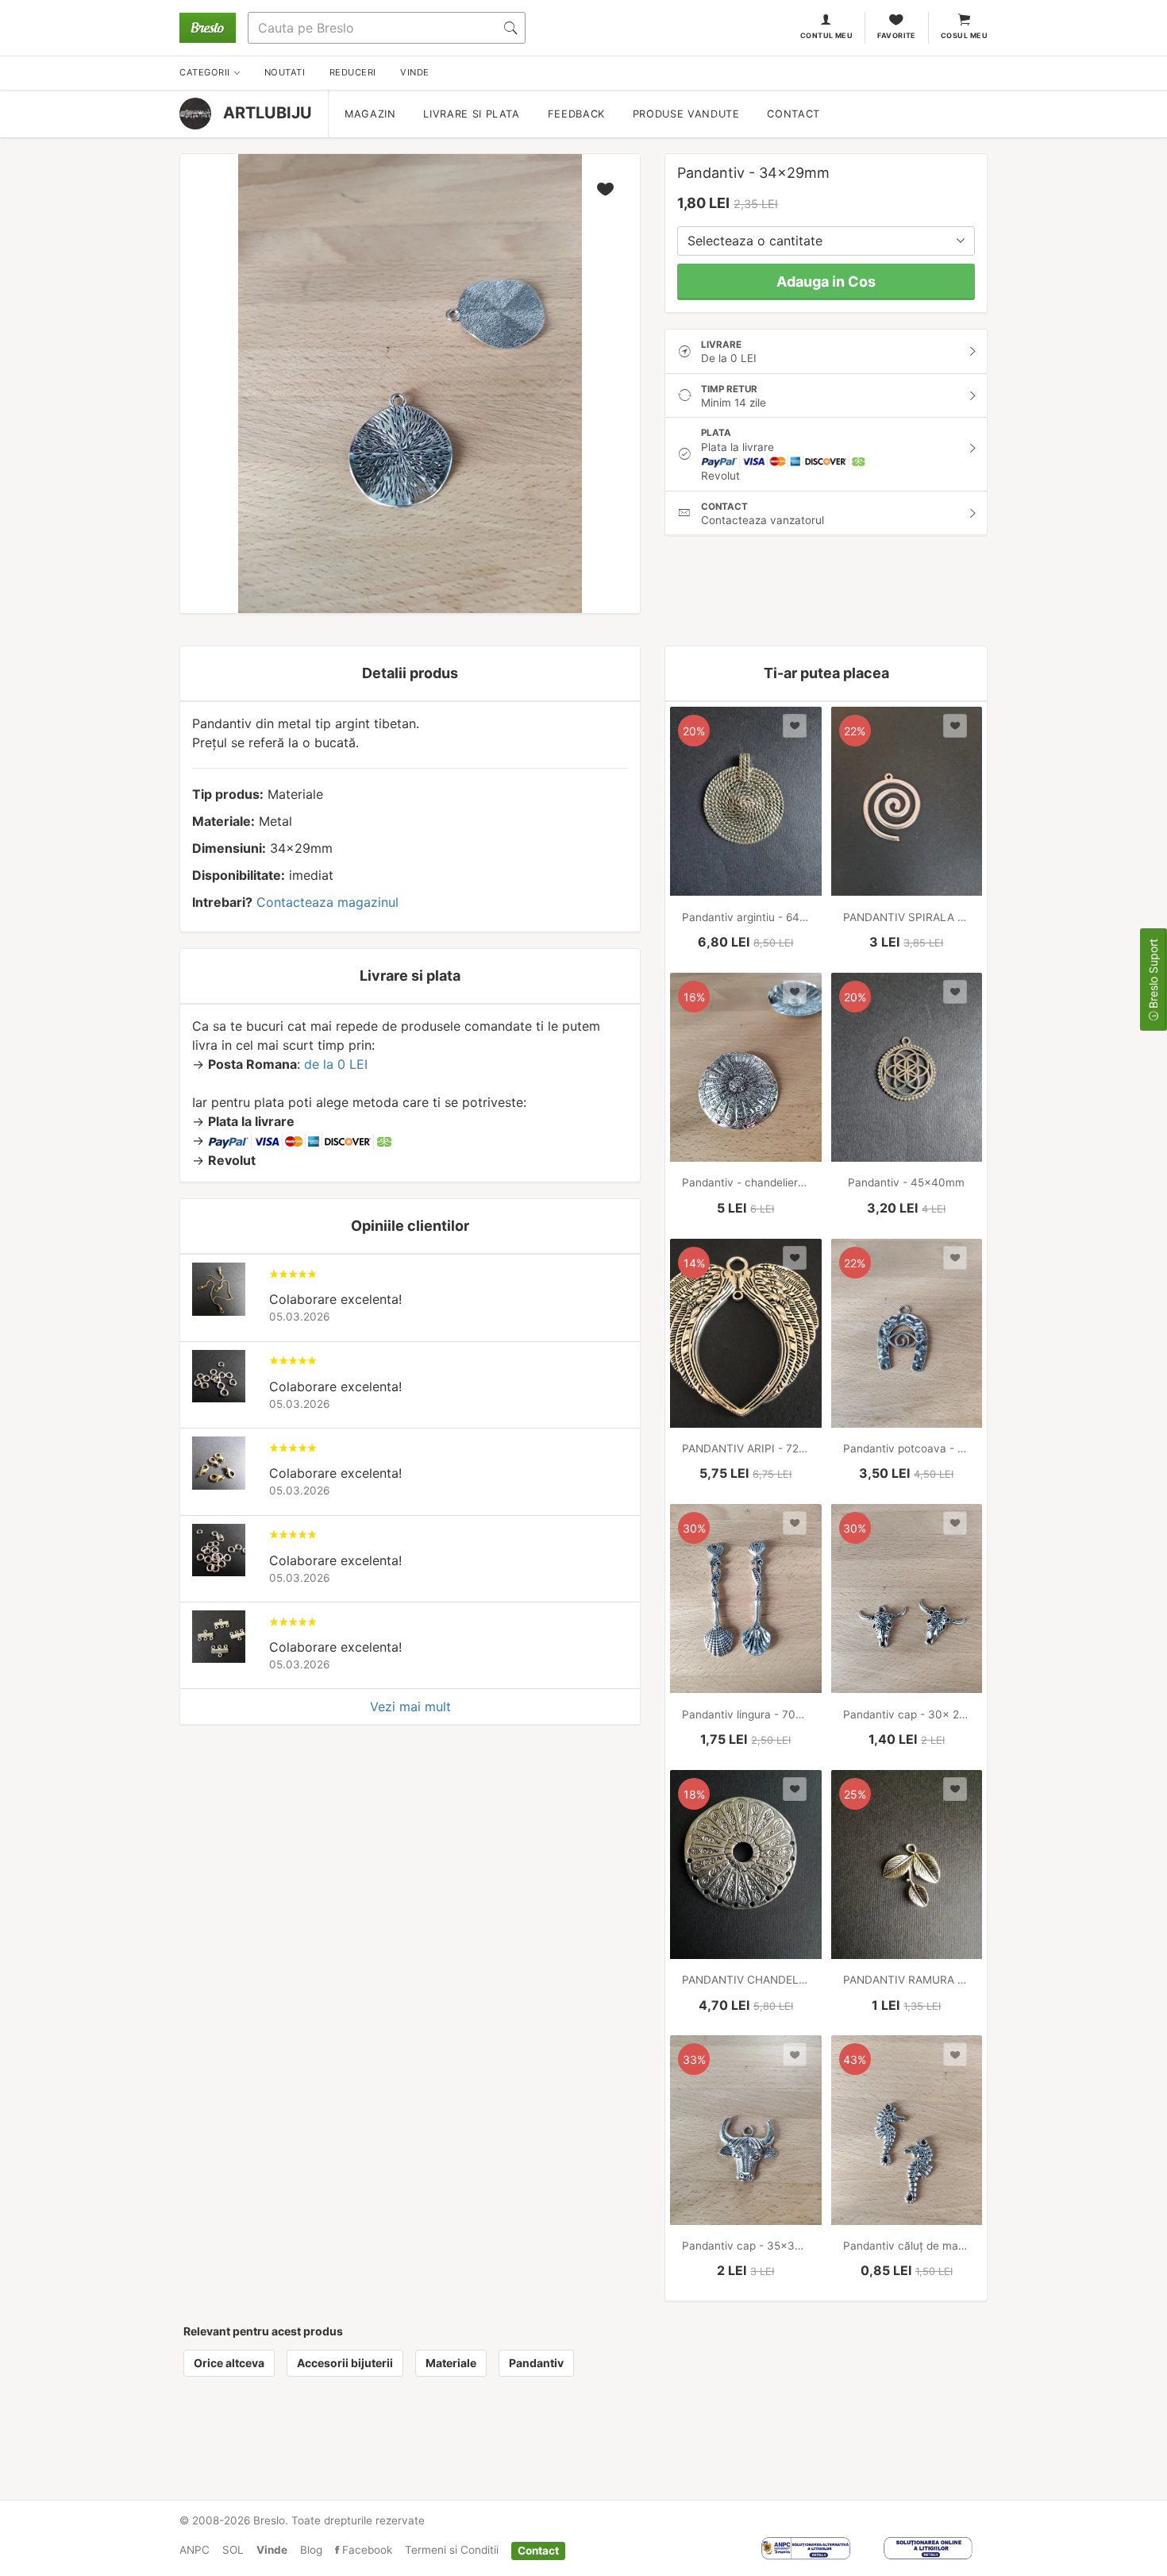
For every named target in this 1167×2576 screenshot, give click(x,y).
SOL (233, 2550)
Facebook (366, 2550)
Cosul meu (964, 35)
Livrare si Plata (471, 114)
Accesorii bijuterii (345, 2363)
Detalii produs (410, 673)
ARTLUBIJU (268, 113)
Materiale (451, 2363)
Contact (793, 114)
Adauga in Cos (826, 282)
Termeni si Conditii (452, 2550)
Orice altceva (229, 2363)
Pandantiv (536, 2363)
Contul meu (827, 35)
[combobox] (826, 241)
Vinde (272, 2550)
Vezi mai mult (410, 1706)
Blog (311, 2550)
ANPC (194, 2550)
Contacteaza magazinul (327, 902)
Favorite (897, 35)
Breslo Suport (1153, 975)
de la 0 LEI (336, 1064)
